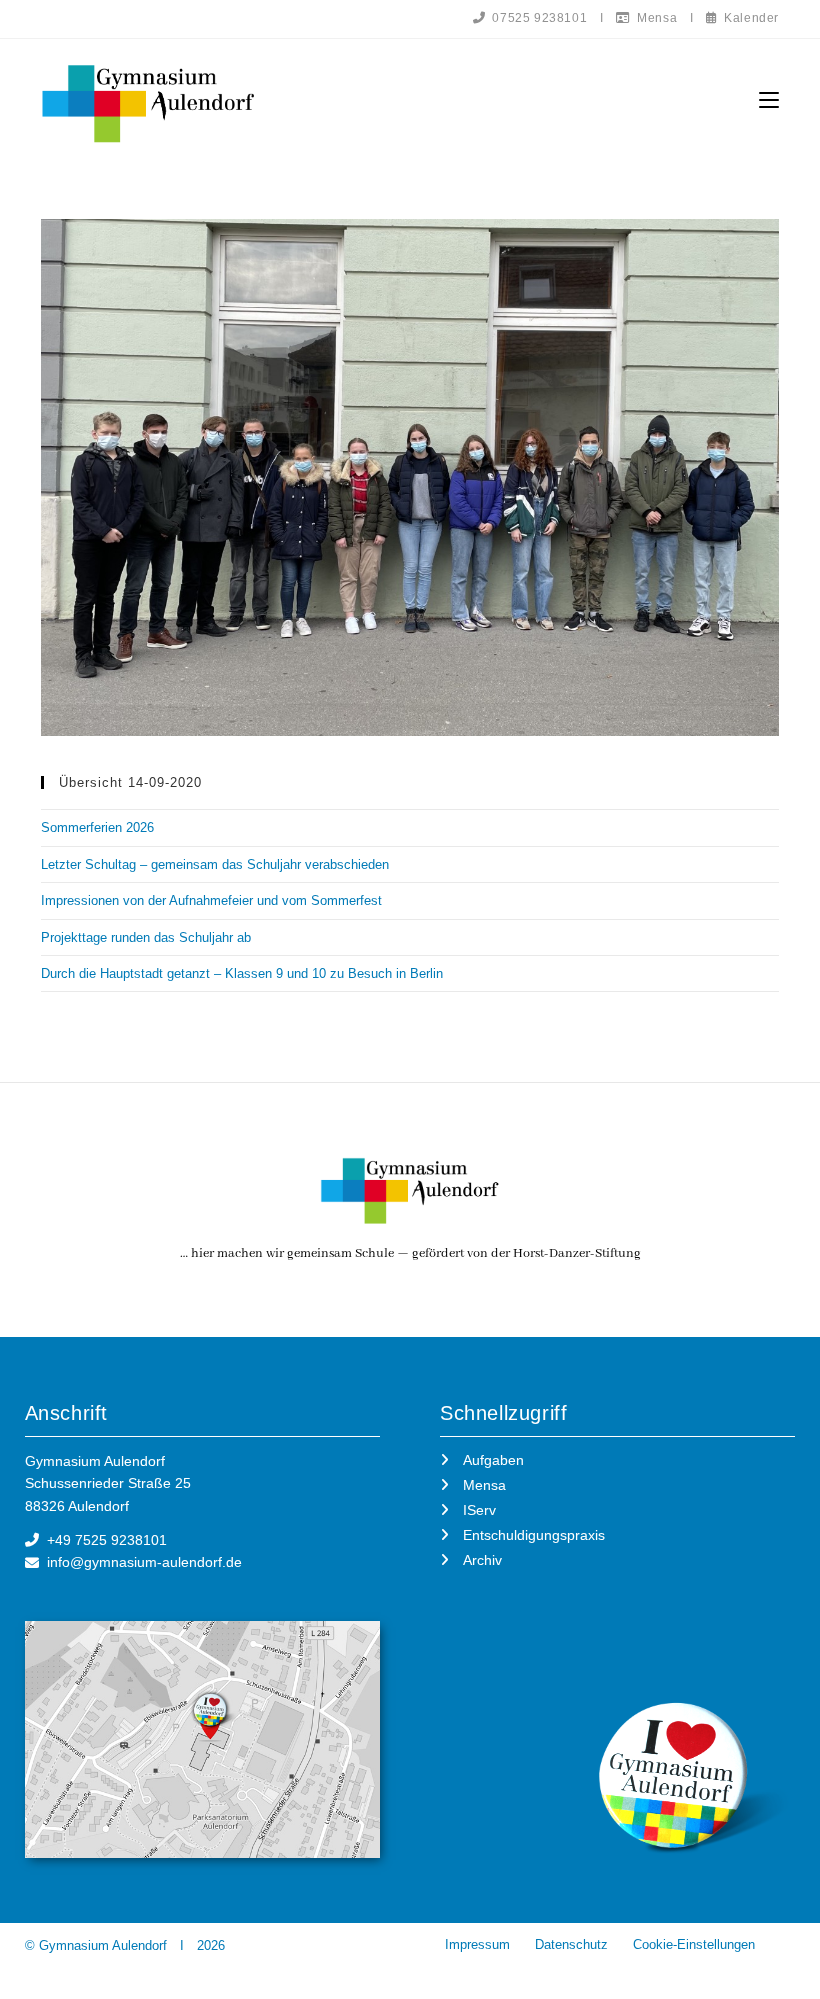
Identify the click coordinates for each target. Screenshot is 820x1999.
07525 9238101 (536, 18)
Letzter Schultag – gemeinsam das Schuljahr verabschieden (215, 864)
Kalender (748, 18)
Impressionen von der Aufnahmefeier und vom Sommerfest (211, 900)
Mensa (654, 18)
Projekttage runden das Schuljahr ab (146, 937)
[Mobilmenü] (769, 100)
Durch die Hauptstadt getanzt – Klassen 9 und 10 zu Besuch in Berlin (242, 973)
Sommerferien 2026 (97, 827)
